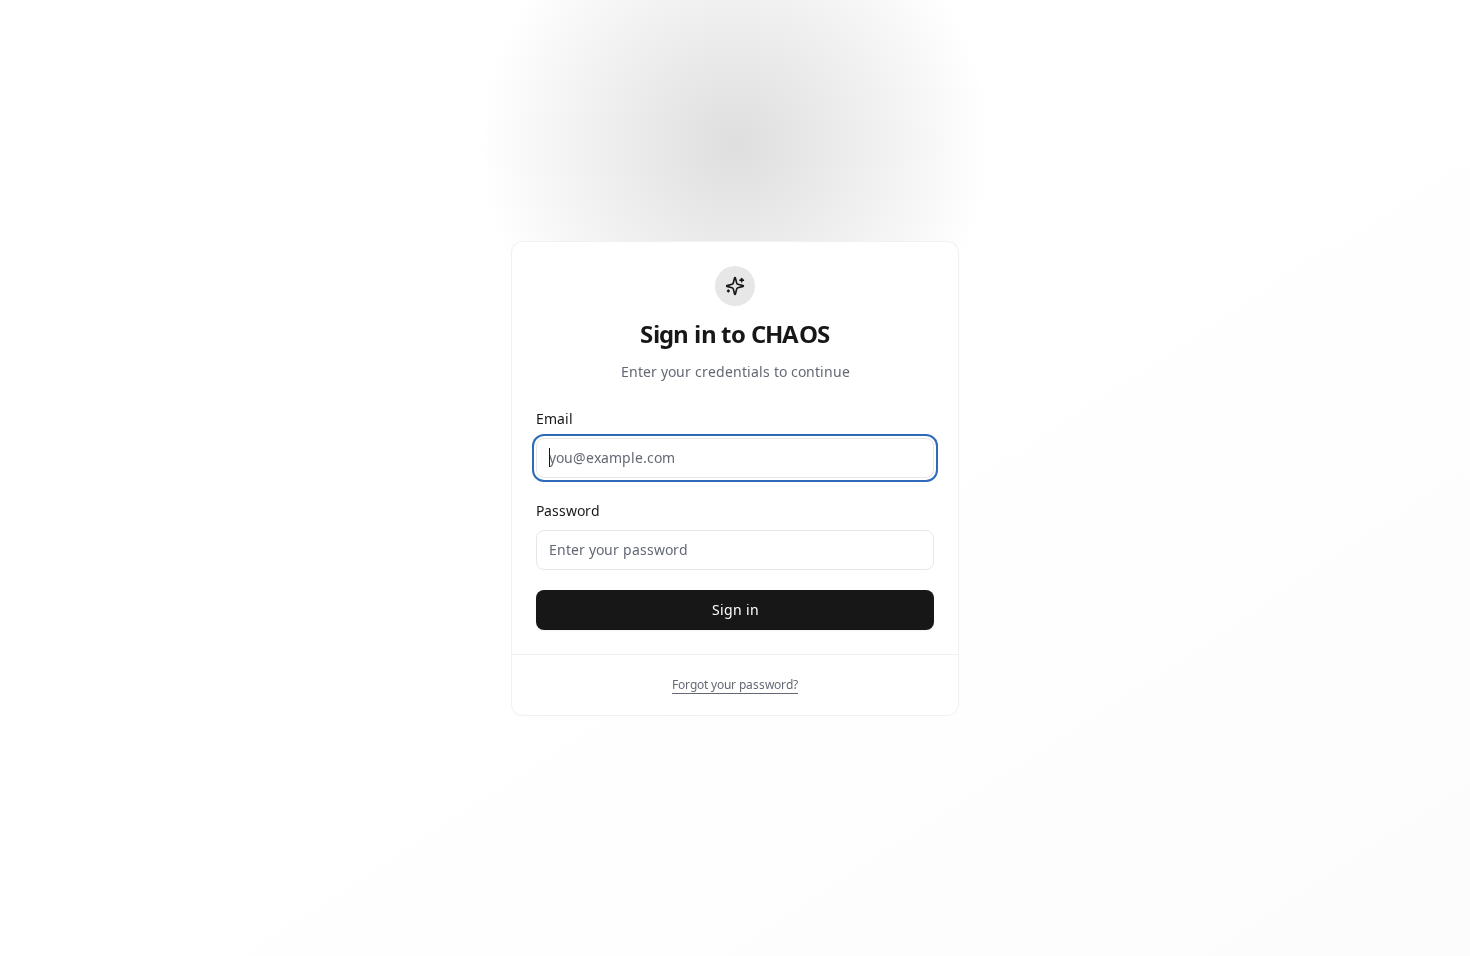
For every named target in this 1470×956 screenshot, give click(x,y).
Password (568, 510)
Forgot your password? (735, 684)
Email (554, 418)
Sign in (735, 609)
